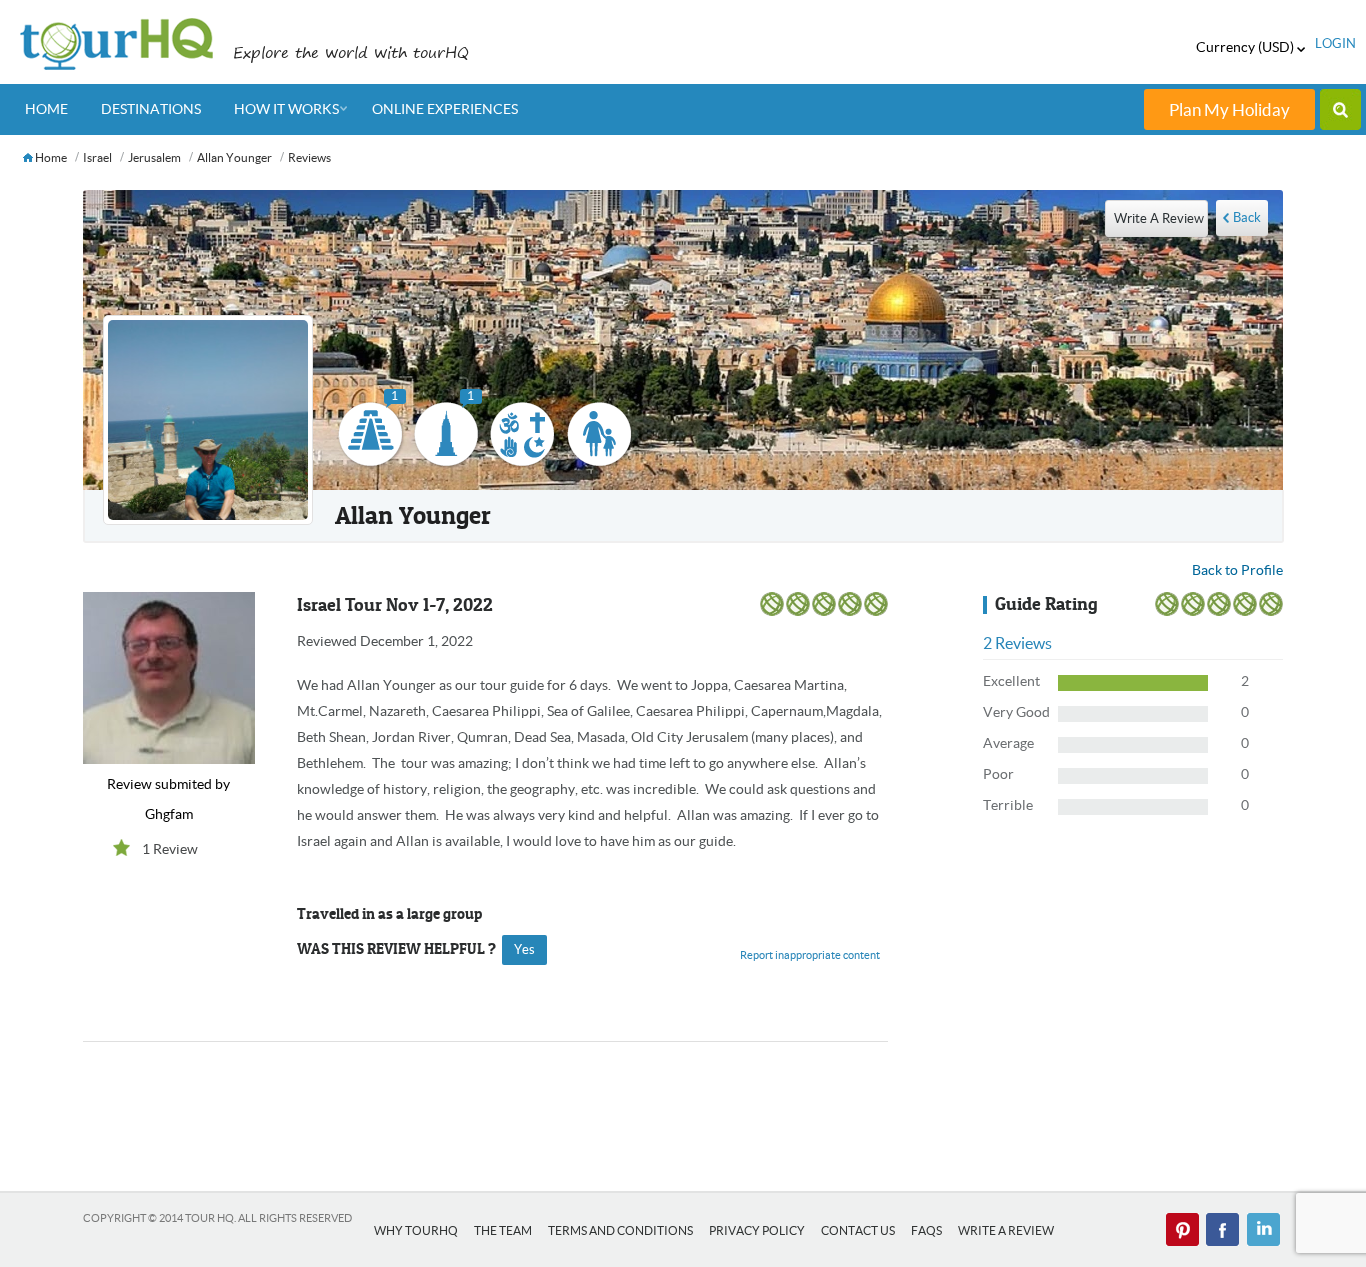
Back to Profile (1237, 570)
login (1335, 43)
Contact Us (858, 1230)
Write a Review (1006, 1230)
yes (524, 949)
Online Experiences (445, 109)
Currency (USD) (1246, 47)
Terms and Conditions (620, 1230)
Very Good (1016, 712)
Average (1008, 743)
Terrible (1008, 805)
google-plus (1263, 1230)
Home (46, 109)
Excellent (1011, 681)
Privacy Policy (757, 1230)
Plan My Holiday (1229, 109)
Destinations (151, 109)
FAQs (926, 1230)
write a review (1159, 218)
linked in (1183, 1230)
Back (1247, 217)
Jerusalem (154, 157)
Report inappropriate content (810, 955)
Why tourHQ (416, 1230)
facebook (1223, 1230)
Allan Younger (234, 157)
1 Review (170, 849)
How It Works (286, 109)
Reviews (309, 157)
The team (503, 1230)
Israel (97, 157)
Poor (998, 774)
